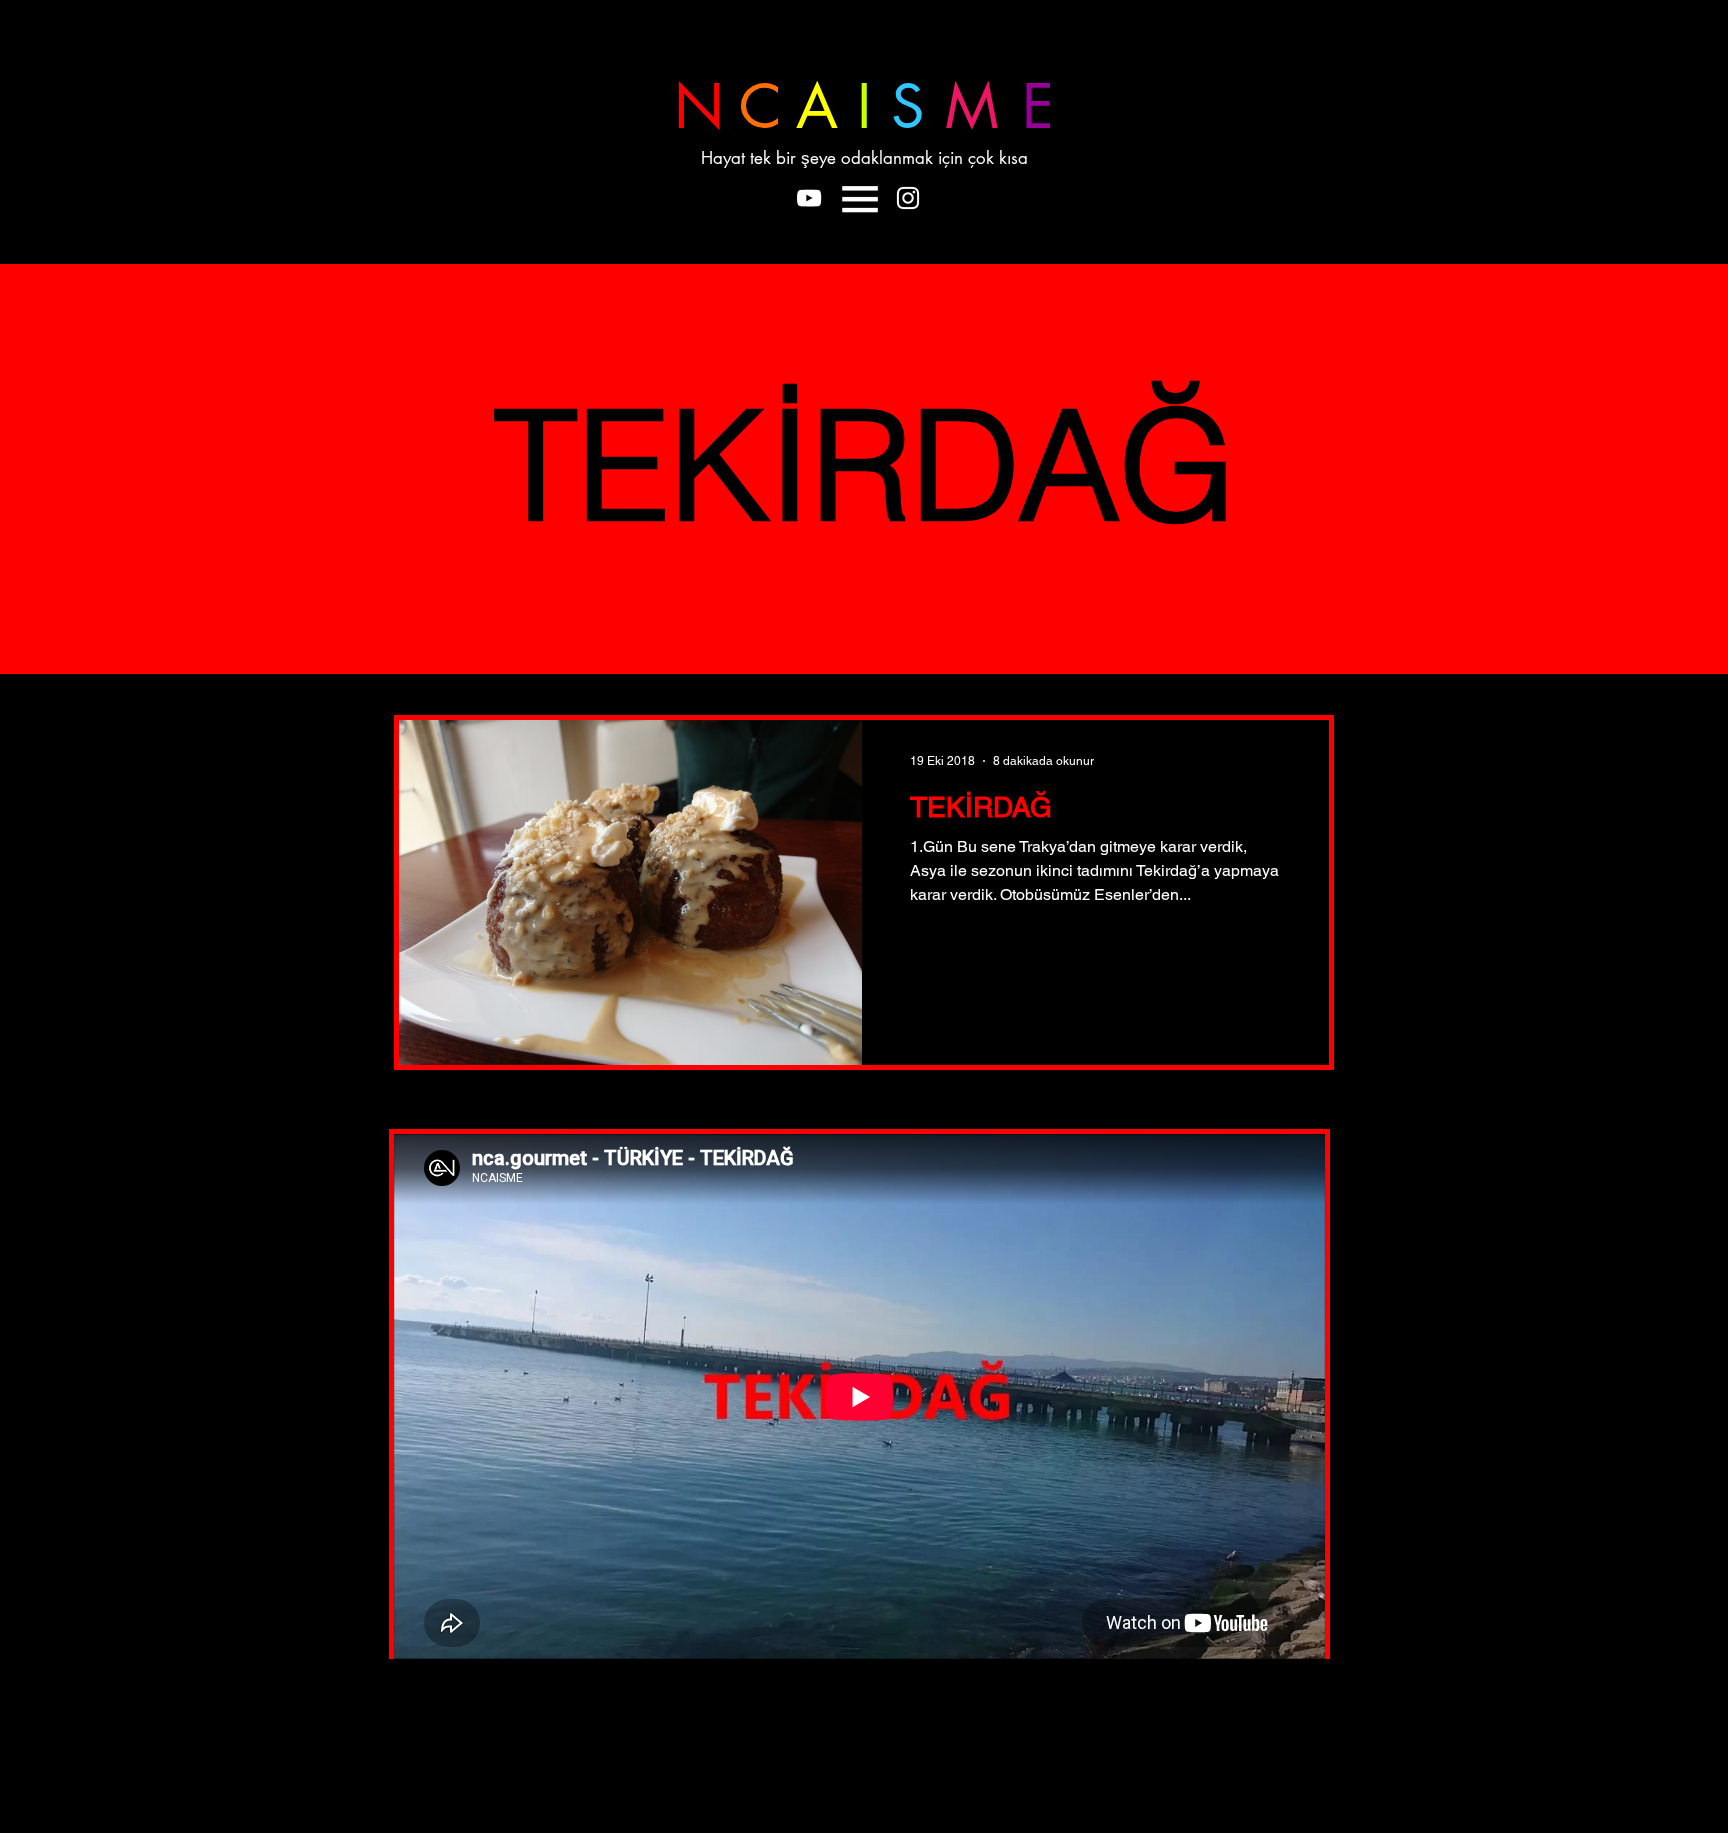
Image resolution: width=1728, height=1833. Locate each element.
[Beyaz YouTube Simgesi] (809, 198)
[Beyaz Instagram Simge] (908, 198)
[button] (860, 199)
